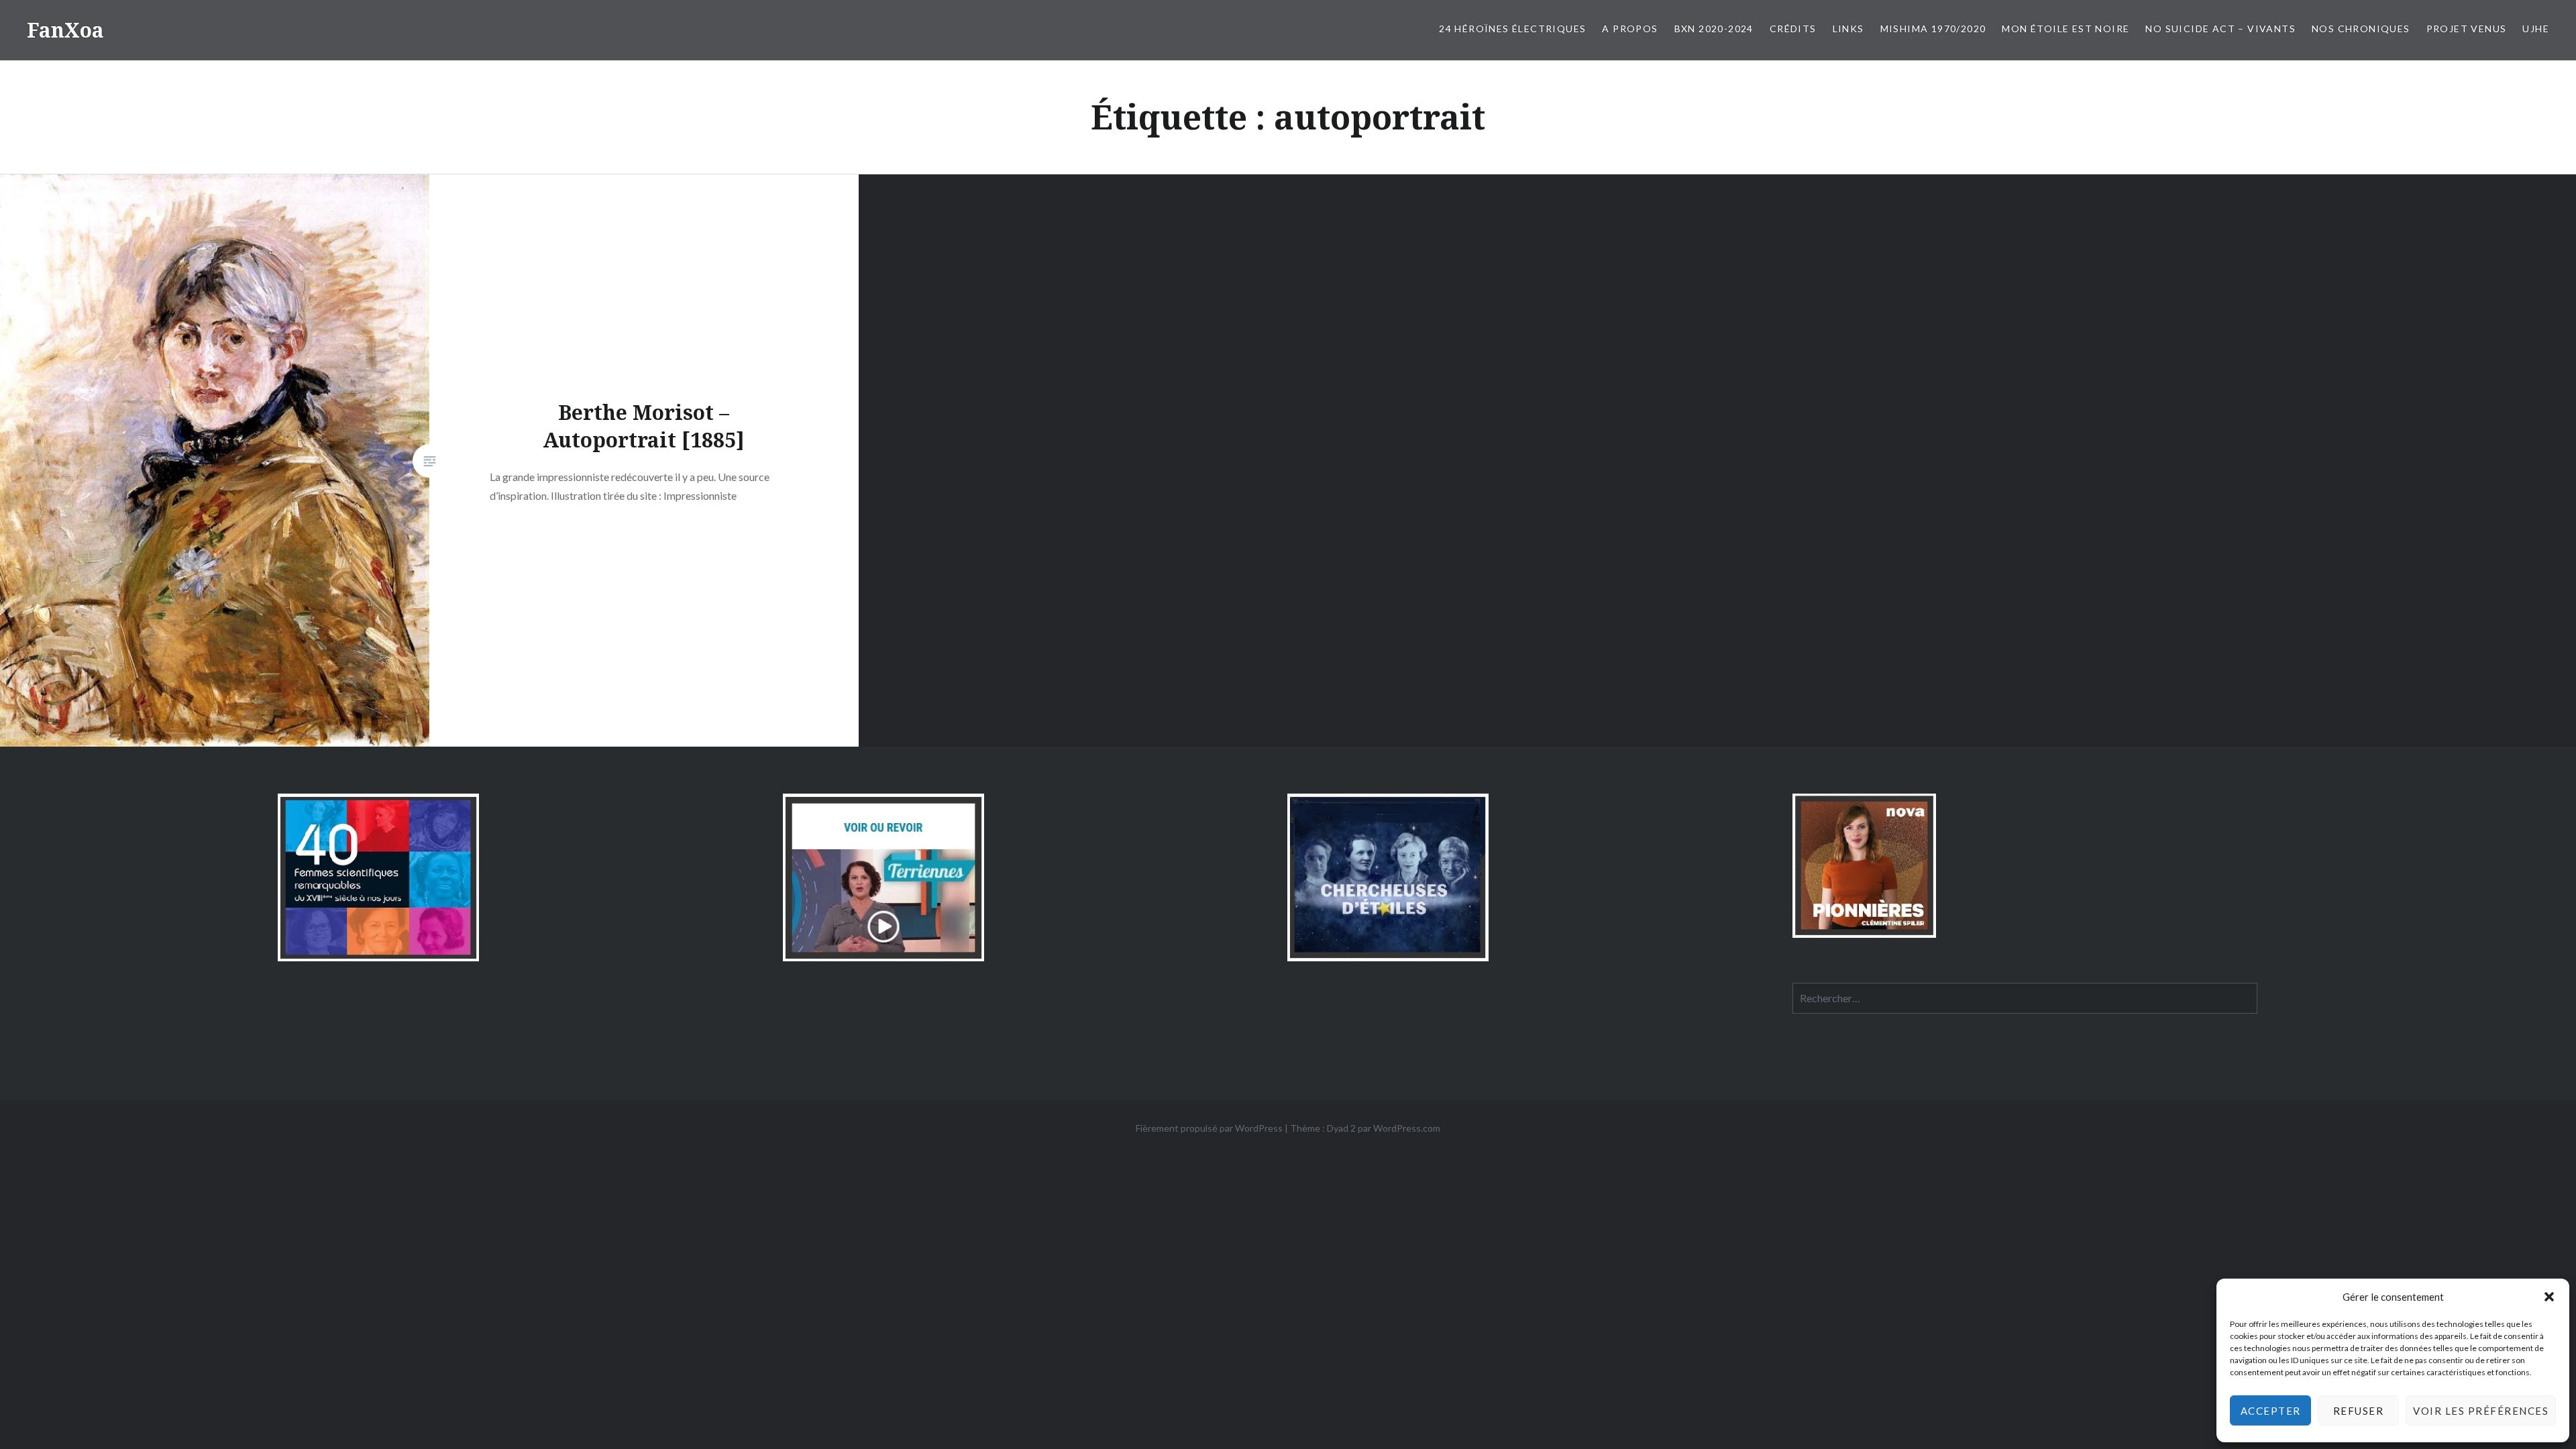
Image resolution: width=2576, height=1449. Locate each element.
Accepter (2271, 1411)
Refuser (2359, 1411)
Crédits (1793, 29)
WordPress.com (1407, 1128)
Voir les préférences (2481, 1411)
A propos (1630, 29)
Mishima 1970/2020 (1933, 29)
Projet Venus (2467, 29)
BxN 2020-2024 (1714, 29)
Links (1848, 29)
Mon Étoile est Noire (2065, 29)
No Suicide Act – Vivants (2220, 29)
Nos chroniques (2361, 29)
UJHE (2536, 29)
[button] (2549, 1297)
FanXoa (65, 30)
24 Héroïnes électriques (1512, 29)
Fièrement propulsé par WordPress (1209, 1128)
